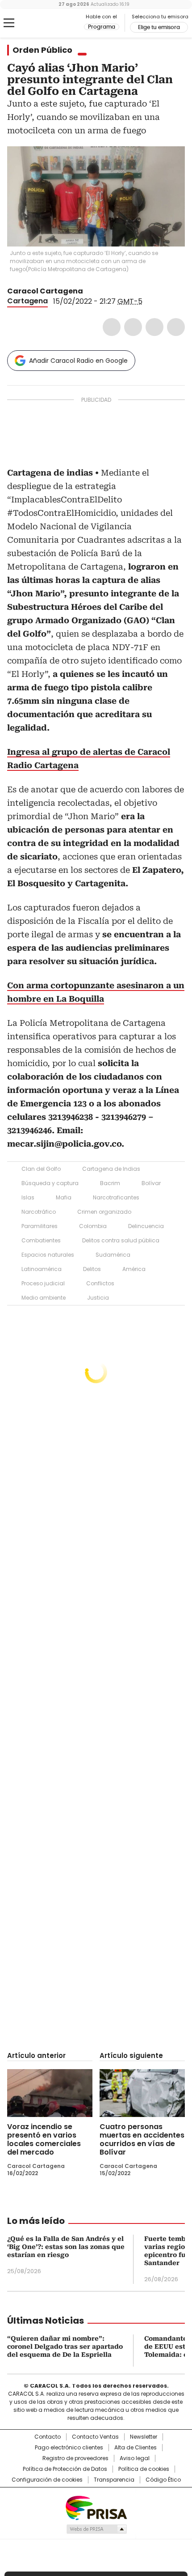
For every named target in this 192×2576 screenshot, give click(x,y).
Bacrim (110, 1183)
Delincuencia (146, 1226)
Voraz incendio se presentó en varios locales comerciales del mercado (44, 2139)
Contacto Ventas (95, 2437)
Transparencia (114, 2480)
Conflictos (100, 1283)
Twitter (133, 327)
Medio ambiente (44, 1298)
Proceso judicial (43, 1283)
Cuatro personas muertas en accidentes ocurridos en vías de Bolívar (142, 2139)
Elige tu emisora (159, 27)
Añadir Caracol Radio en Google (78, 361)
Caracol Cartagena (45, 291)
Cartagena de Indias (111, 1169)
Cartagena (27, 301)
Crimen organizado (104, 1212)
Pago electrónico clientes (69, 2448)
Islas (28, 1197)
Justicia (98, 1298)
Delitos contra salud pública (121, 1240)
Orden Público (42, 50)
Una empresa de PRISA (96, 2507)
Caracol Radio (44, 23)
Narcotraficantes (116, 1197)
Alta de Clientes (136, 2448)
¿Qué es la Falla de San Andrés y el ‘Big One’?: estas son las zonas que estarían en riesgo (66, 2247)
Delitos (92, 1269)
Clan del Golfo (41, 1169)
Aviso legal (135, 2458)
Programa (102, 27)
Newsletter (144, 2437)
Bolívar (151, 1183)
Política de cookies (144, 2469)
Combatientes (41, 1240)
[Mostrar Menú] (9, 23)
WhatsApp (176, 327)
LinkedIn (154, 327)
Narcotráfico (39, 1212)
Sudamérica (113, 1255)
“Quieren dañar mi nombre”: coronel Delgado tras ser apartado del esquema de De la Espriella (65, 2346)
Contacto (48, 2437)
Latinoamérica (42, 1269)
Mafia (64, 1197)
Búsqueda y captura (50, 1183)
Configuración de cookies (47, 2480)
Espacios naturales (48, 1255)
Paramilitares (40, 1226)
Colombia (93, 1226)
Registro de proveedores (75, 2458)
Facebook (112, 327)
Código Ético (163, 2480)
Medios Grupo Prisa (96, 2529)
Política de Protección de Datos (65, 2469)
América (134, 1269)
